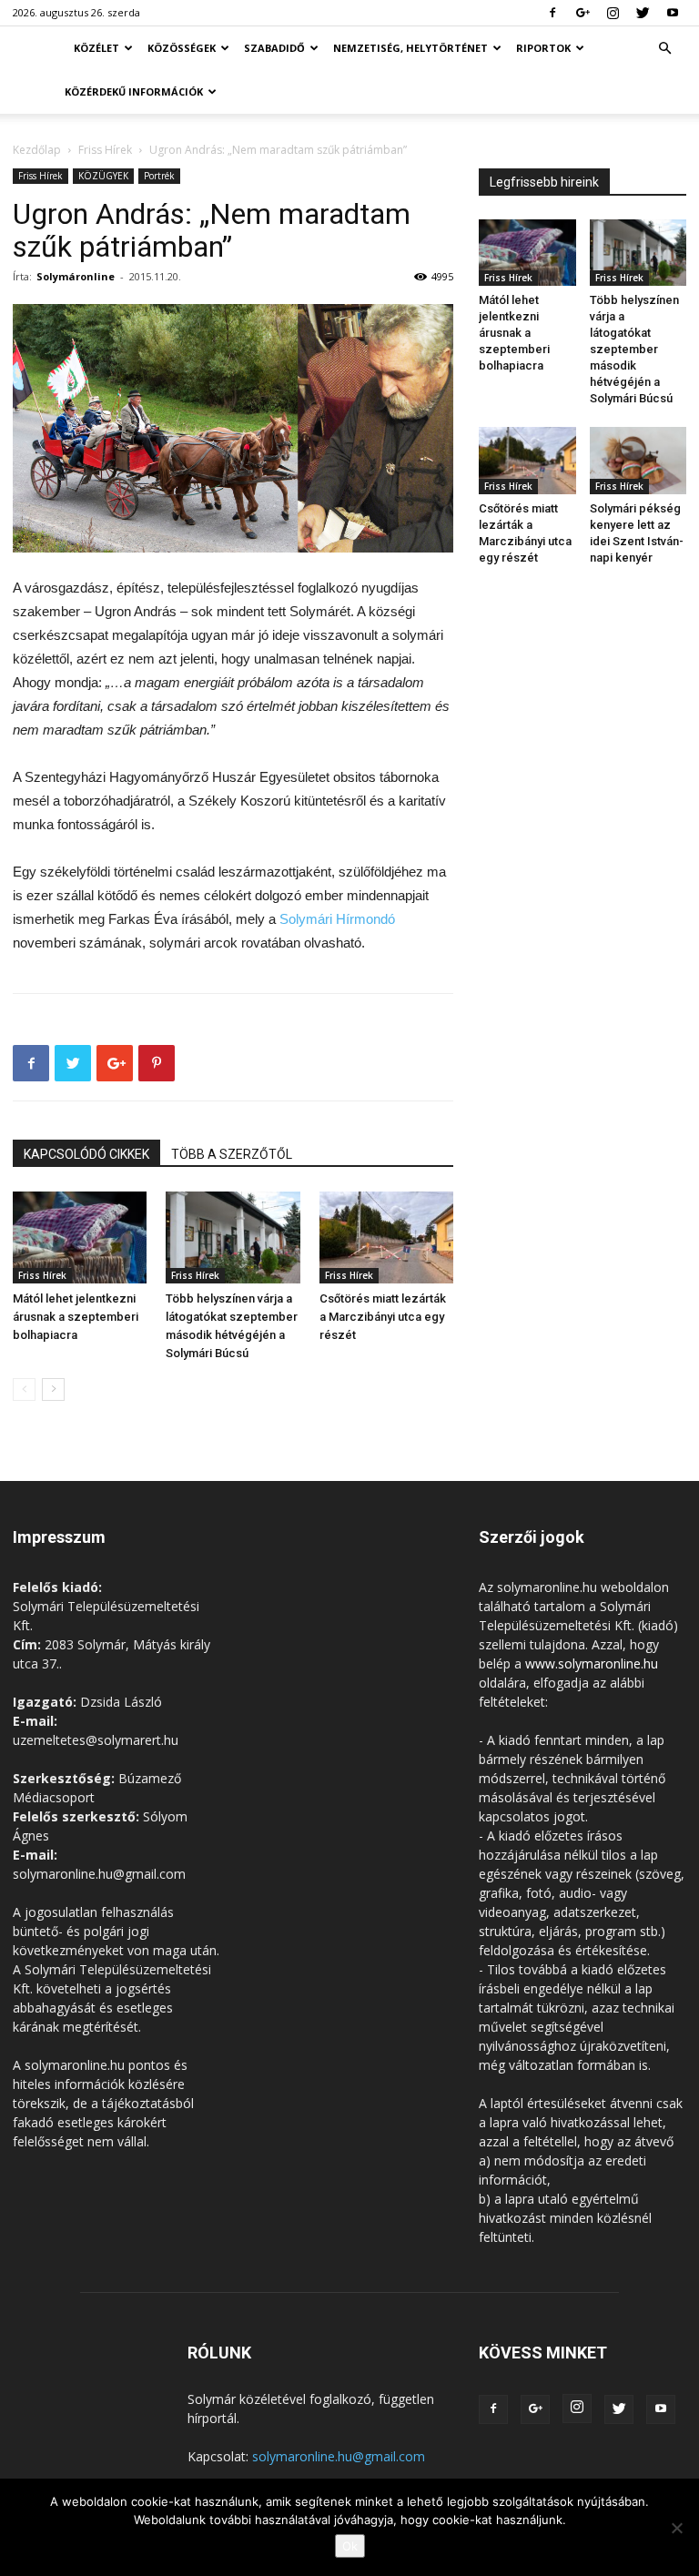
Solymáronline (76, 276)
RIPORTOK (543, 48)
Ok (350, 2546)
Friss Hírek (105, 150)
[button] (664, 49)
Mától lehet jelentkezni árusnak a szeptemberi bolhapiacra (76, 1317)
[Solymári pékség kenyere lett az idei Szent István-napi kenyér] (638, 460)
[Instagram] (613, 13)
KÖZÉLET (96, 48)
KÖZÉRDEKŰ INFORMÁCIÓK (134, 91)
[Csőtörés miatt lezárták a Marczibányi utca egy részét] (386, 1237)
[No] (676, 2528)
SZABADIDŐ (274, 48)
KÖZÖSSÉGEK (182, 48)
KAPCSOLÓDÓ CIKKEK (86, 1154)
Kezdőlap (37, 150)
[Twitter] (643, 13)
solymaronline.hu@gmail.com (339, 2456)
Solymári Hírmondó (337, 919)
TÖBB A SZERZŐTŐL (232, 1154)
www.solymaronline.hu (592, 1663)
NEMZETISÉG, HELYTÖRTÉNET (410, 48)
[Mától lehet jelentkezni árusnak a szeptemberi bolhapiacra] (80, 1237)
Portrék (159, 176)
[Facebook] (552, 13)
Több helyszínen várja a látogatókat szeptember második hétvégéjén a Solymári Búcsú (634, 349)
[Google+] (582, 13)
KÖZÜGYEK (103, 176)
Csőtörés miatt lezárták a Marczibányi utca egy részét (383, 1317)
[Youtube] (673, 13)
